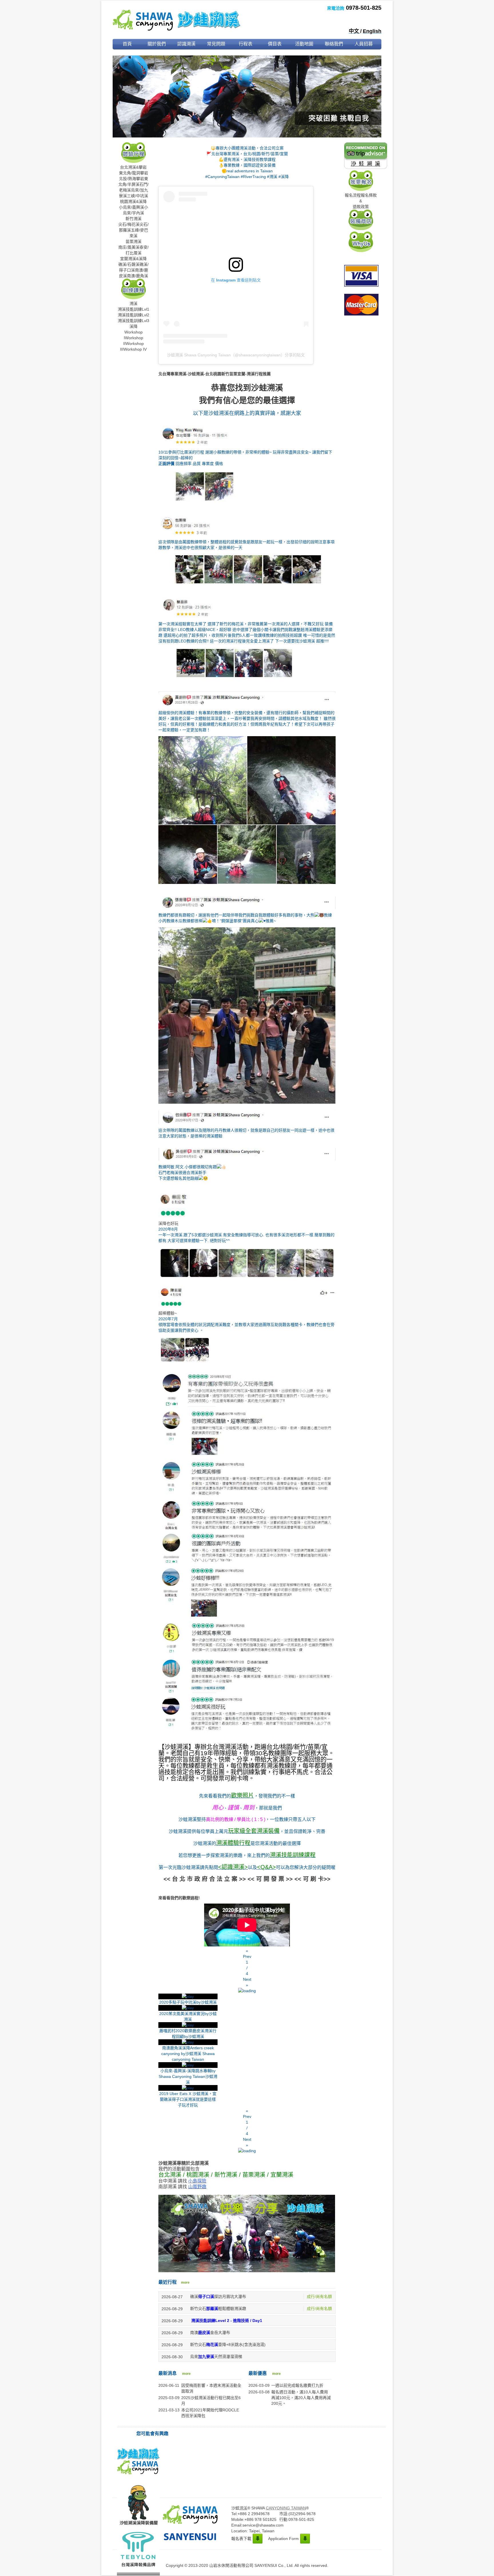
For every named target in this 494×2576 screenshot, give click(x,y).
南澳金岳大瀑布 (210, 2333)
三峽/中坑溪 (138, 196)
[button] (247, 1954)
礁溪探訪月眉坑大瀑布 (218, 2297)
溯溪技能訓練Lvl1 (134, 309)
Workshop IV (135, 349)
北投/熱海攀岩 (132, 179)
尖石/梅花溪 (129, 224)
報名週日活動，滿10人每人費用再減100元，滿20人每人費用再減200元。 (301, 2398)
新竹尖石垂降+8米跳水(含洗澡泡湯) (228, 2345)
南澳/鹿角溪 (138, 276)
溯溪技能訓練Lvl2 (134, 315)
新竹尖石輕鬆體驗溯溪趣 (218, 2309)
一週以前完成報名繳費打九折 (297, 2385)
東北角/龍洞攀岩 (134, 173)
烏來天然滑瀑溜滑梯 (216, 2357)
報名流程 (353, 195)
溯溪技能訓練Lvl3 (134, 321)
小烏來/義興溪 (132, 207)
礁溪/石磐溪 (129, 264)
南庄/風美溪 (129, 247)
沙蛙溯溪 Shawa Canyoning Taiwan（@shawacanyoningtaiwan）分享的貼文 (236, 355)
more (185, 2283)
